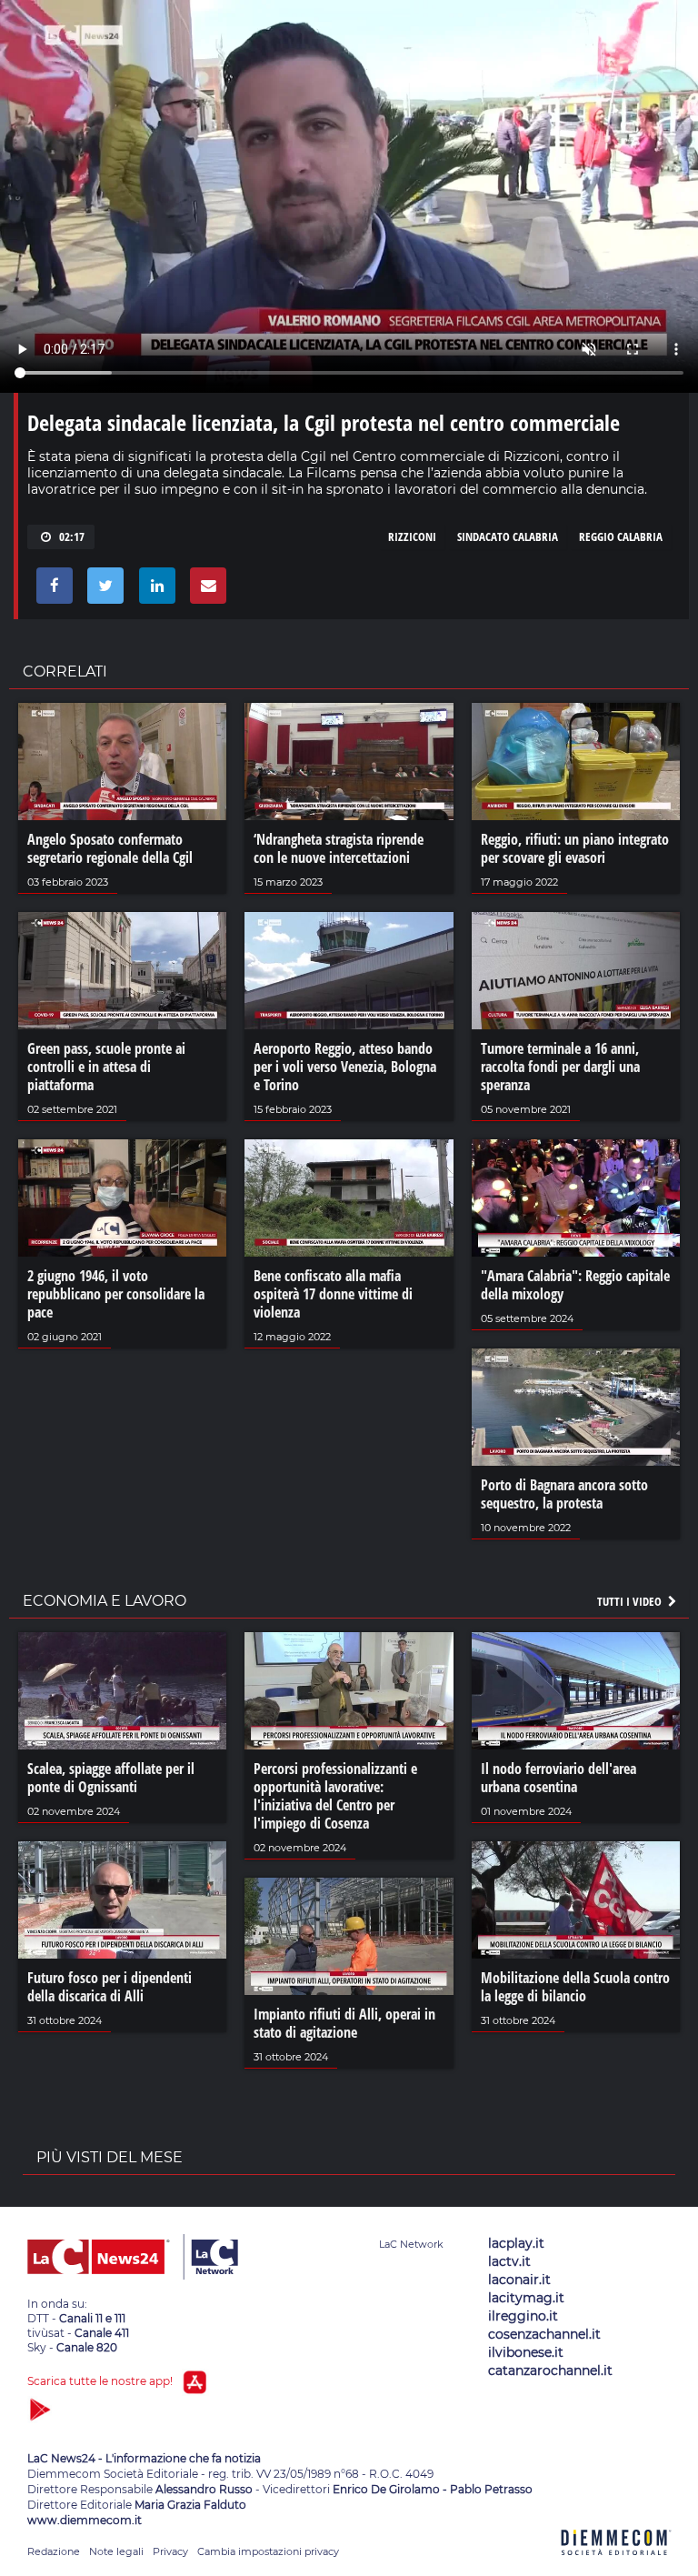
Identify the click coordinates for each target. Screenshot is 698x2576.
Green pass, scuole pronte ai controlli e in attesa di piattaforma (106, 1067)
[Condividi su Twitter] (102, 590)
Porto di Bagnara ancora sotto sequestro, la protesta (564, 1494)
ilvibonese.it (526, 2352)
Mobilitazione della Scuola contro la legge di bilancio (575, 1987)
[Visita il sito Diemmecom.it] (616, 2566)
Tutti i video (631, 1601)
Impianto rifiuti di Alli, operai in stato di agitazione (344, 2023)
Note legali (116, 2551)
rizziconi (412, 536)
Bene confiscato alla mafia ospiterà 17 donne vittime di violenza (333, 1294)
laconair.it (519, 2280)
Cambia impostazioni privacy (268, 2551)
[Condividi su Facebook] (51, 590)
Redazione (54, 2551)
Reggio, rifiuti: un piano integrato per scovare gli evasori (575, 848)
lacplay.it (516, 2243)
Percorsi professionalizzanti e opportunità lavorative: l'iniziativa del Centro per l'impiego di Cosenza (335, 1796)
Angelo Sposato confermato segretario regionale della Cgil (110, 848)
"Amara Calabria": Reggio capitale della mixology (575, 1285)
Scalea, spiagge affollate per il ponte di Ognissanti (111, 1778)
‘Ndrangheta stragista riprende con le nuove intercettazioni (339, 848)
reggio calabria (621, 536)
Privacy (170, 2551)
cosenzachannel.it (544, 2334)
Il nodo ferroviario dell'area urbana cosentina (558, 1778)
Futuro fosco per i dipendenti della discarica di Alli (110, 1987)
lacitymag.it (526, 2298)
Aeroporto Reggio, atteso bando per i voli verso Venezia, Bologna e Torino (345, 1067)
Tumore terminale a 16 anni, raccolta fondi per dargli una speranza (560, 1067)
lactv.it (509, 2261)
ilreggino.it (523, 2316)
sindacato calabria (508, 536)
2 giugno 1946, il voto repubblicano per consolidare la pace (116, 1294)
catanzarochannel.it (550, 2371)
